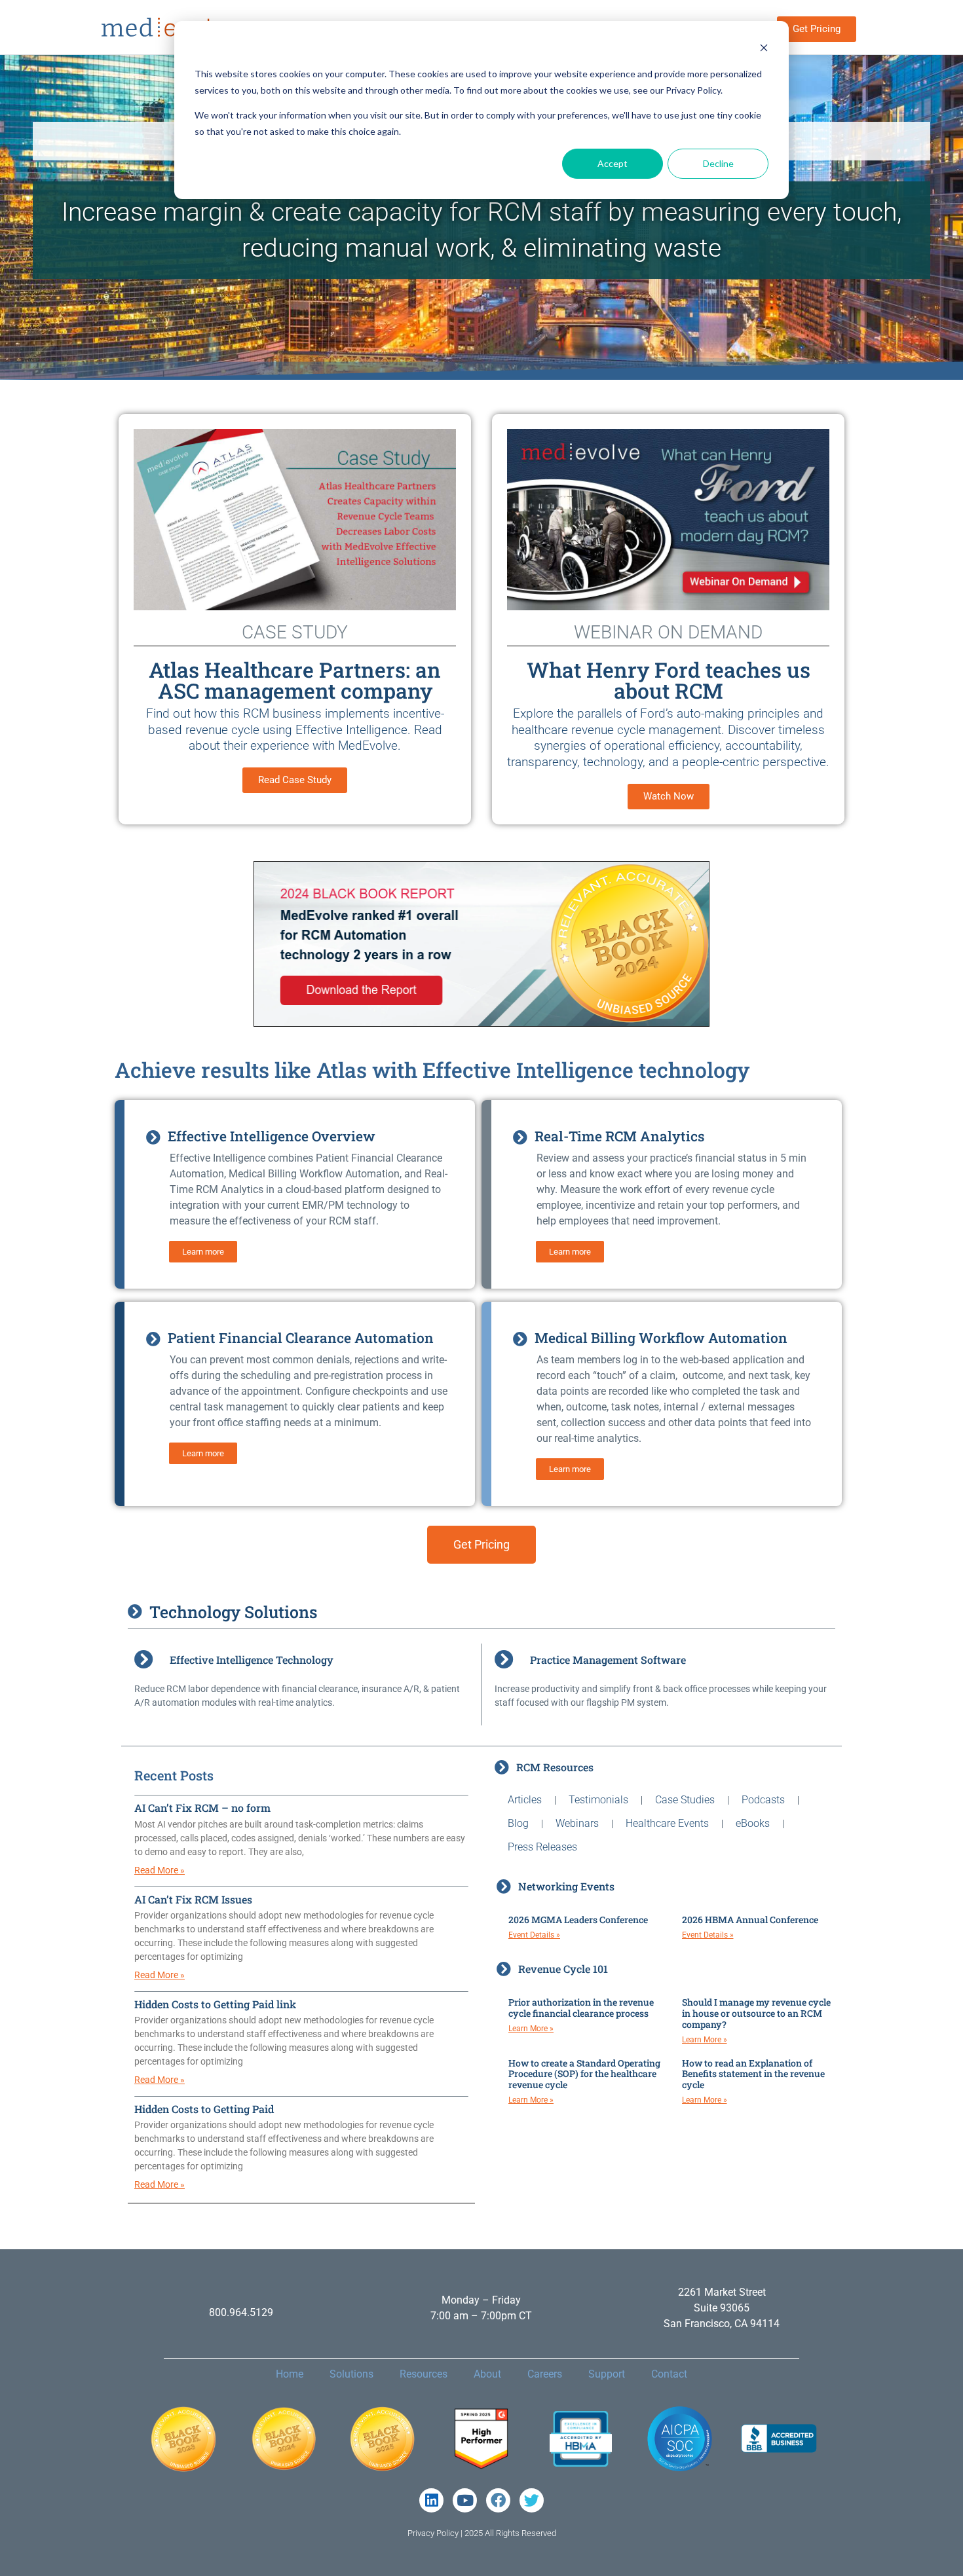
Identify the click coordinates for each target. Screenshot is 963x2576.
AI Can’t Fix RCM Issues (193, 1899)
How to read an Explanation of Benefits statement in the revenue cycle (753, 2074)
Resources (424, 2374)
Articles (525, 1800)
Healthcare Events (667, 1823)
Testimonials (598, 1800)
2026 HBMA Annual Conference (750, 1920)
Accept (613, 163)
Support (607, 2374)
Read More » (160, 1870)
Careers (545, 2374)
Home (290, 2374)
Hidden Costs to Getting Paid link (215, 2004)
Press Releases (542, 1847)
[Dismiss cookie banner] (764, 49)
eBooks (753, 1823)
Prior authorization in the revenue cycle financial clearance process (581, 2008)
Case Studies (685, 1800)
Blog (518, 1823)
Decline (718, 163)
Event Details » (534, 1935)
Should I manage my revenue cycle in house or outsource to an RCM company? (756, 2013)
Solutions (351, 2374)
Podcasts (763, 1800)
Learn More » (531, 2029)
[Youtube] (465, 2500)
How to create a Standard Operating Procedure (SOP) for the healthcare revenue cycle (584, 2074)
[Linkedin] (431, 2500)
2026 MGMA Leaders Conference (578, 1920)
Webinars (577, 1823)
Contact (669, 2374)
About (487, 2374)
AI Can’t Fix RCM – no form (202, 1808)
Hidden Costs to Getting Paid (204, 2109)
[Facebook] (498, 2500)
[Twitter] (532, 2500)
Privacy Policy (433, 2533)
